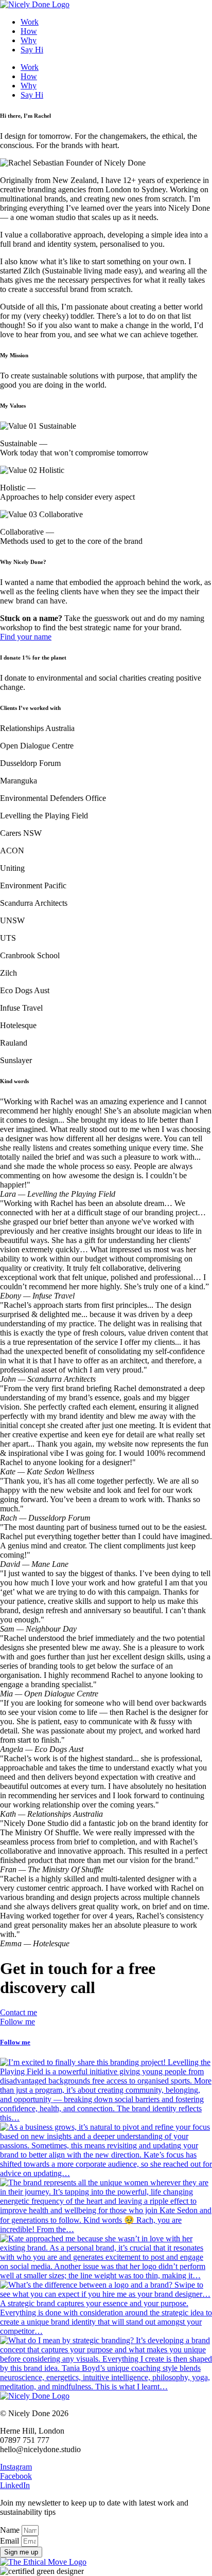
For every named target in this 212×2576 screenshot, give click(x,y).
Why (29, 40)
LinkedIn (15, 2485)
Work (30, 22)
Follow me (15, 2042)
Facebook (16, 2476)
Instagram (16, 2467)
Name (11, 2530)
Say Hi (32, 50)
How (29, 31)
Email (11, 2541)
